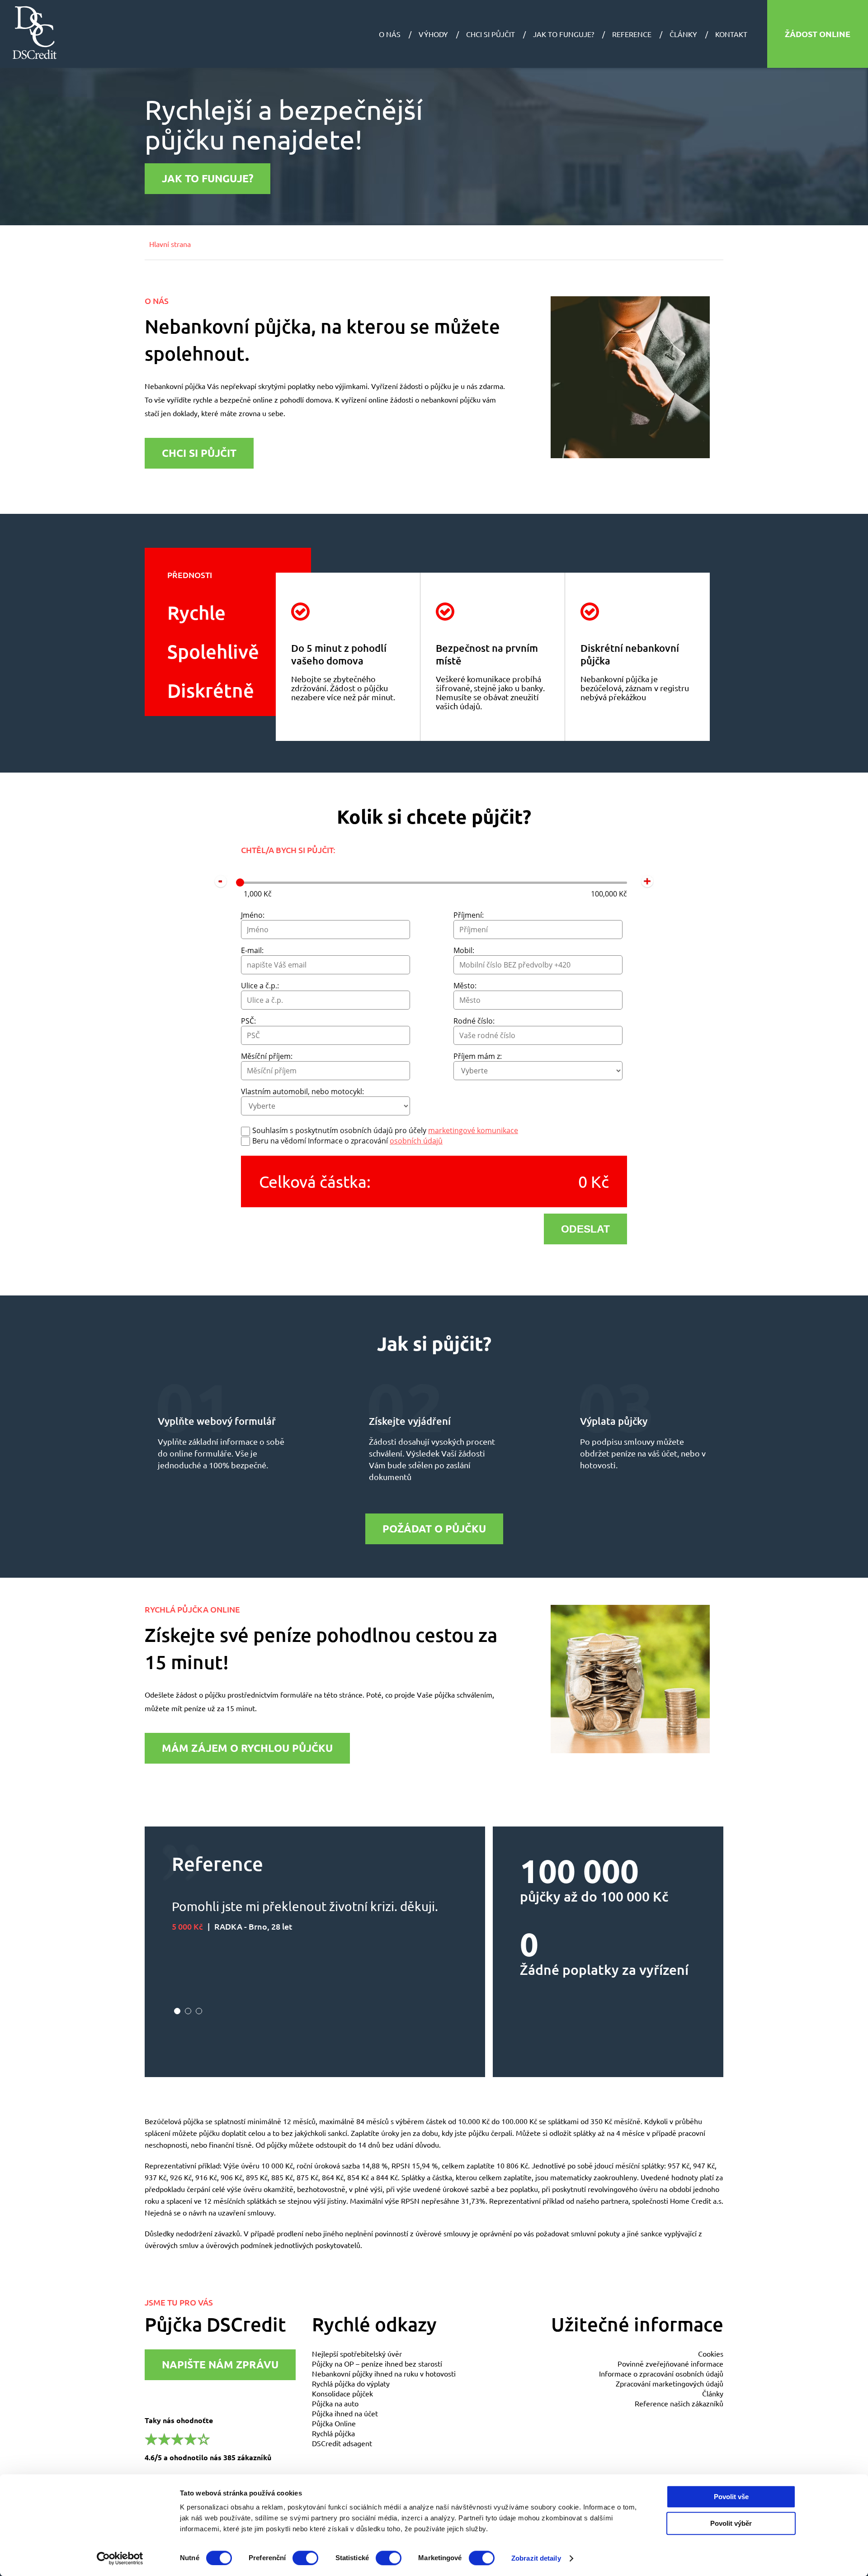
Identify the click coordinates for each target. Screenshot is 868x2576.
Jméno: (253, 915)
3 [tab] (199, 2011)
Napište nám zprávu (220, 2365)
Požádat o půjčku (434, 1529)
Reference (632, 34)
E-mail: (252, 950)
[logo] (35, 33)
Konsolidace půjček (342, 2393)
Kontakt (731, 34)
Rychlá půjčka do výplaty (351, 2383)
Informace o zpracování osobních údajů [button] (661, 2373)
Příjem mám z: (478, 1056)
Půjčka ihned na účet (345, 2413)
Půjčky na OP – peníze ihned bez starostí (377, 2363)
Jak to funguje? (564, 34)
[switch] (305, 2558)
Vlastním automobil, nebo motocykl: (302, 1091)
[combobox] (325, 965)
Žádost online (818, 34)
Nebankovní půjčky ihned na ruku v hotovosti (384, 2373)
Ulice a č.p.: (260, 986)
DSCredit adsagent (342, 2443)
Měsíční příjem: (267, 1056)
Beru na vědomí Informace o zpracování (347, 1141)
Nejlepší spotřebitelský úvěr (357, 2353)
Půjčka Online (334, 2423)
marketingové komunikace (473, 1130)
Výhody (433, 34)
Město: (465, 986)
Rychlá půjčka (333, 2433)
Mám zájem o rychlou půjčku (247, 1748)
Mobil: (464, 950)
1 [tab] (177, 2011)
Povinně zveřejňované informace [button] (670, 2363)
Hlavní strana (170, 244)
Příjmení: (469, 915)
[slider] (240, 882)
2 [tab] (188, 2011)
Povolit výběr (731, 2523)
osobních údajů (416, 1141)
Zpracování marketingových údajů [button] (670, 2383)
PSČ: (248, 1021)
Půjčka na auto (335, 2403)
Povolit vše (731, 2497)
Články (683, 34)
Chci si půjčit (491, 34)
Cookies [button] (711, 2353)
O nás (390, 34)
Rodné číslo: (474, 1021)
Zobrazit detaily (536, 2558)
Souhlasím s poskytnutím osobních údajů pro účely (385, 1130)
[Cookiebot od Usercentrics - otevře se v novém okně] (120, 2558)
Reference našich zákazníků (679, 2403)
